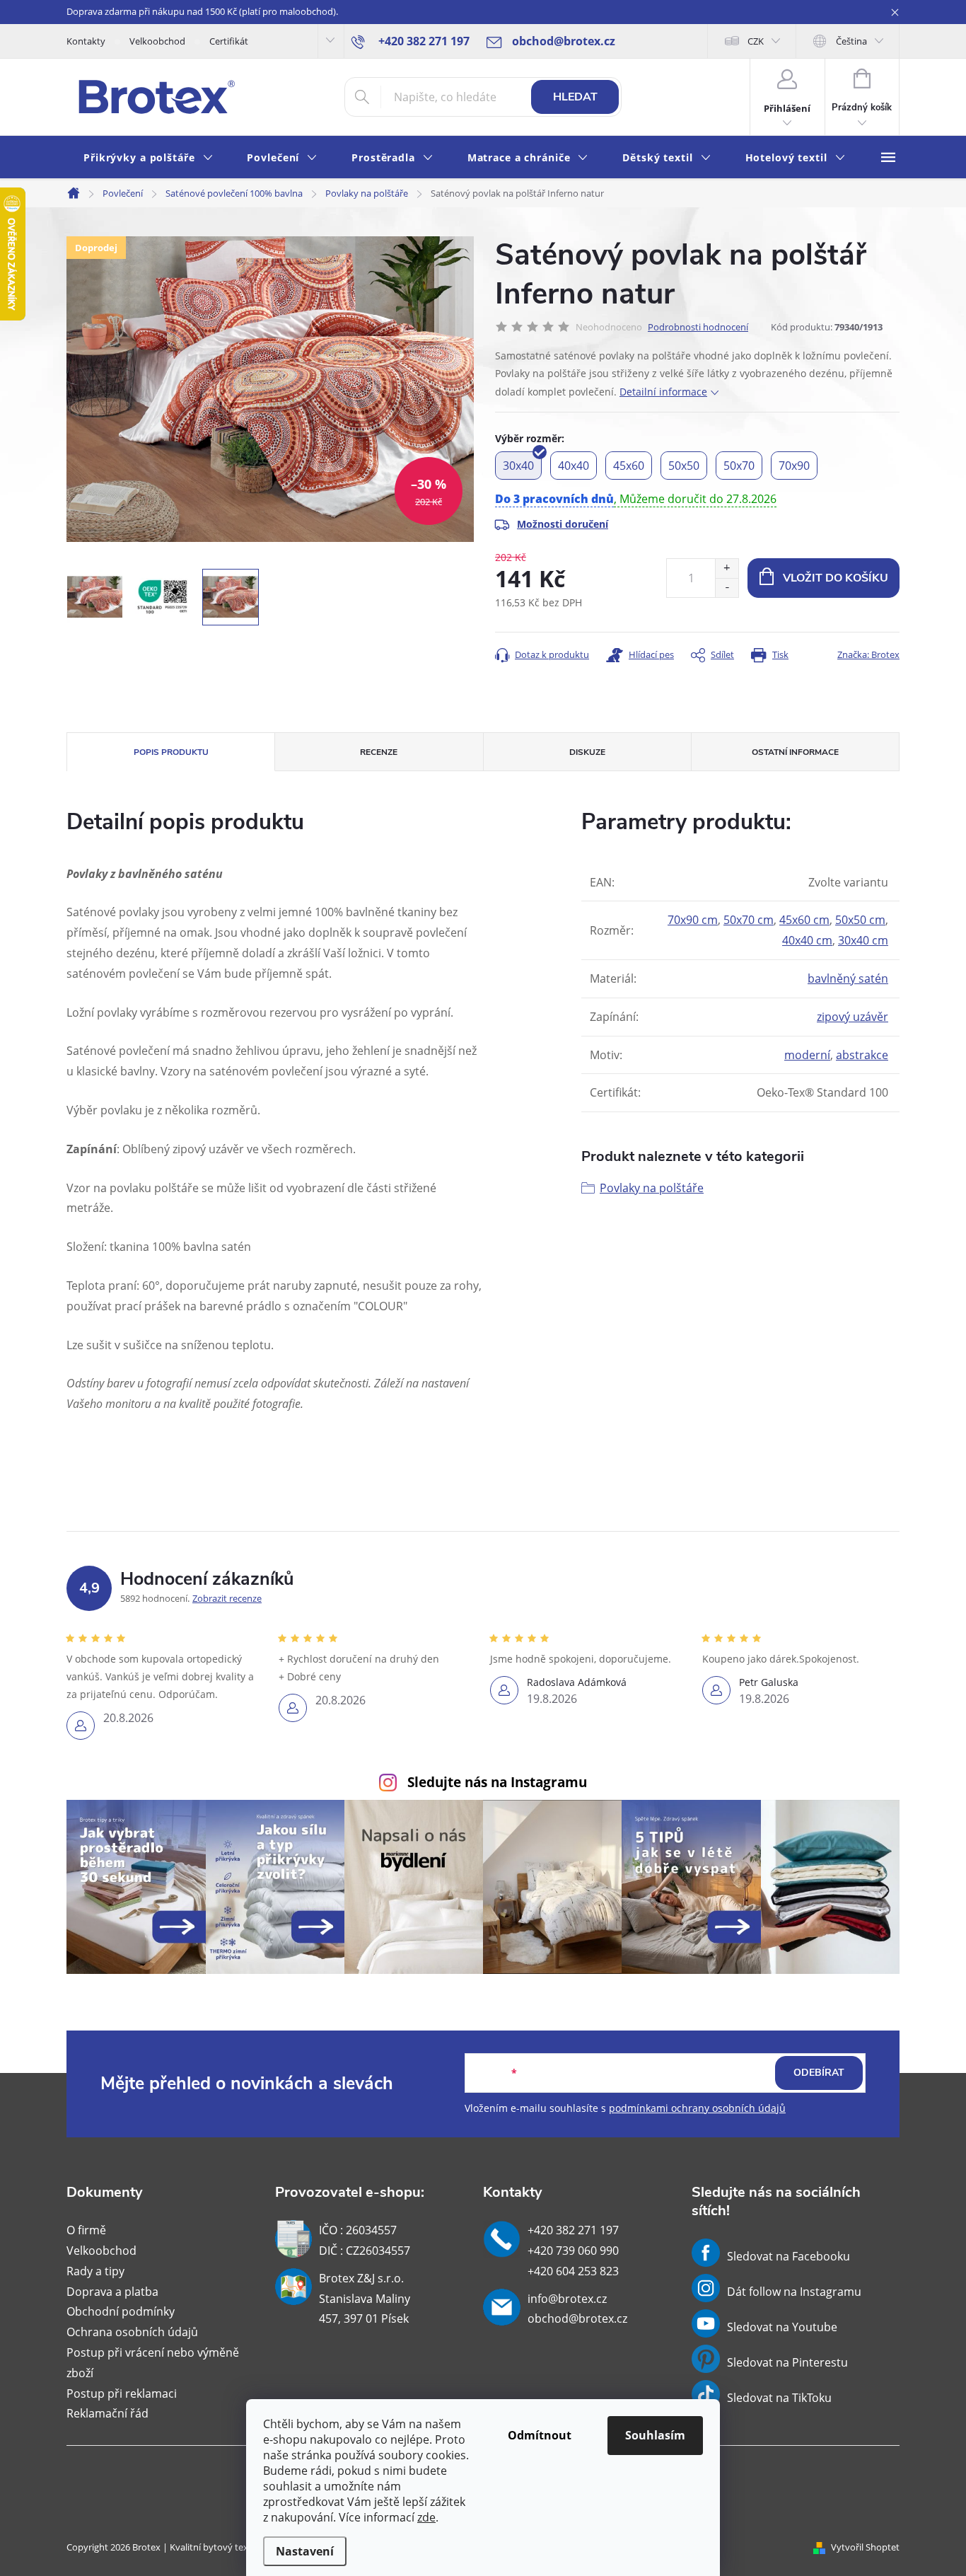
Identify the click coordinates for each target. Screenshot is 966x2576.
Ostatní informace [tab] (795, 752)
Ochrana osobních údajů (132, 2332)
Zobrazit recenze (227, 1598)
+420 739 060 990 (573, 2251)
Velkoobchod (157, 41)
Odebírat (819, 2073)
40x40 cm (807, 940)
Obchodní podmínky (121, 2311)
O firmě (86, 2230)
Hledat (575, 97)
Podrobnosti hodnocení (698, 327)
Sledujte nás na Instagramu (497, 1782)
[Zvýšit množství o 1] (727, 568)
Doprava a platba (112, 2292)
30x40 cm (863, 940)
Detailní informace (663, 392)
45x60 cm (804, 920)
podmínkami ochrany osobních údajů (697, 2108)
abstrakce (862, 1055)
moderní (807, 1055)
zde (426, 2517)
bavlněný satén (848, 978)
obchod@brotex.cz (577, 2318)
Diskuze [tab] (587, 752)
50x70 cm (749, 920)
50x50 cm (860, 920)
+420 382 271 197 (573, 2230)
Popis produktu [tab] (171, 752)
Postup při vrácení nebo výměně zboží (153, 2363)
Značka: (868, 654)
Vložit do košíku (836, 578)
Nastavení (305, 2551)
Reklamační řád (107, 2413)
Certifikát (229, 41)
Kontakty (86, 41)
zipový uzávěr (852, 1017)
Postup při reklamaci (122, 2393)
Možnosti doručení (563, 524)
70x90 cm (693, 920)
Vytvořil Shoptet (865, 2547)
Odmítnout (540, 2435)
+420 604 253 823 (573, 2271)
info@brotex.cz (567, 2299)
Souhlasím (655, 2435)
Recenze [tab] (379, 752)
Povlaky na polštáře (652, 1188)
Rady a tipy (95, 2271)
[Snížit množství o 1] (727, 588)
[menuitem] (148, 158)
